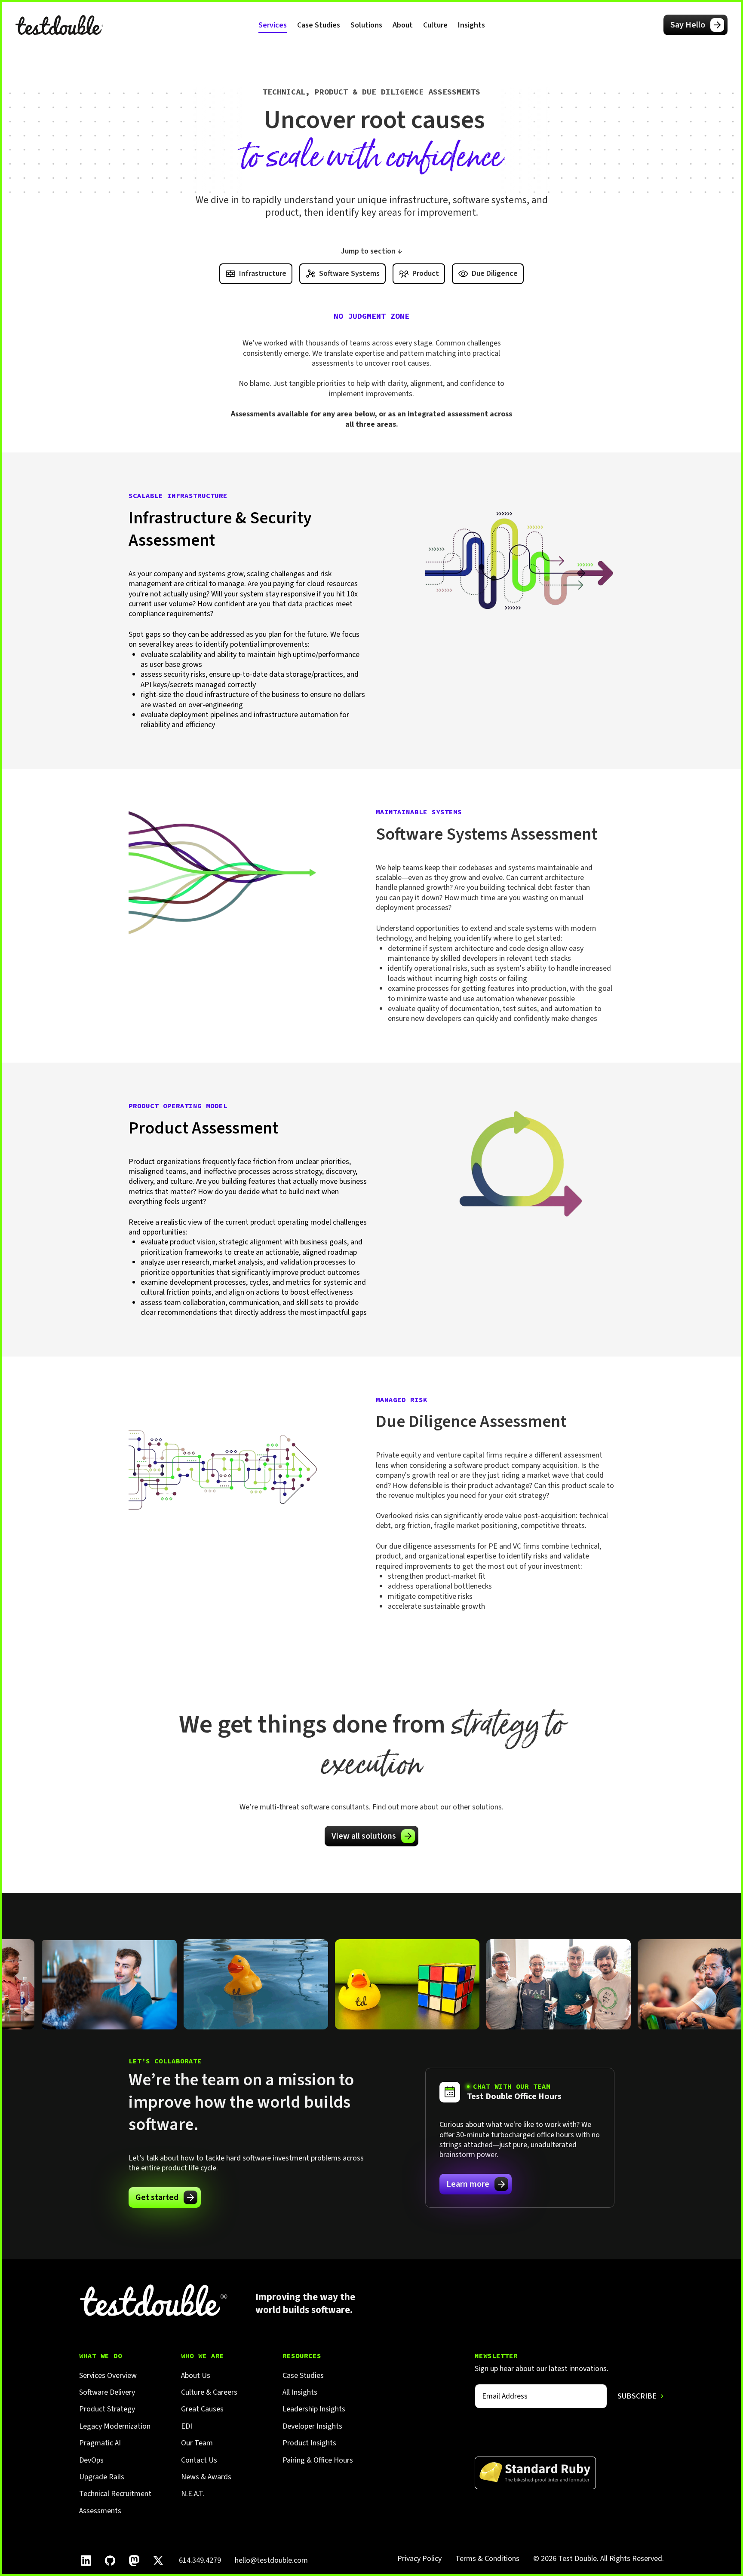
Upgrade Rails (102, 2477)
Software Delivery (107, 2392)
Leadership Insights (314, 2409)
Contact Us (199, 2460)
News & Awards (206, 2477)
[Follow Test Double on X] (158, 2561)
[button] (273, 25)
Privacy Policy (419, 2559)
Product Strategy (107, 2409)
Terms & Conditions (487, 2559)
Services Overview (108, 2376)
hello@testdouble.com (271, 2560)
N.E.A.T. (193, 2494)
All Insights (300, 2392)
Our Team (197, 2443)
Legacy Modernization (115, 2426)
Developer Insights (312, 2426)
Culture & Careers (209, 2392)
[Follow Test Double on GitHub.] (110, 2561)
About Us (196, 2376)
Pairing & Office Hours (318, 2460)
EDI (187, 2426)
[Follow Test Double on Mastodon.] (134, 2561)
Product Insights (309, 2443)
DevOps (91, 2460)
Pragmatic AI (100, 2443)
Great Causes (202, 2409)
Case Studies (319, 25)
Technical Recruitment (115, 2494)
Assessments (100, 2511)
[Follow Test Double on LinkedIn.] (86, 2561)
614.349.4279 (200, 2560)
